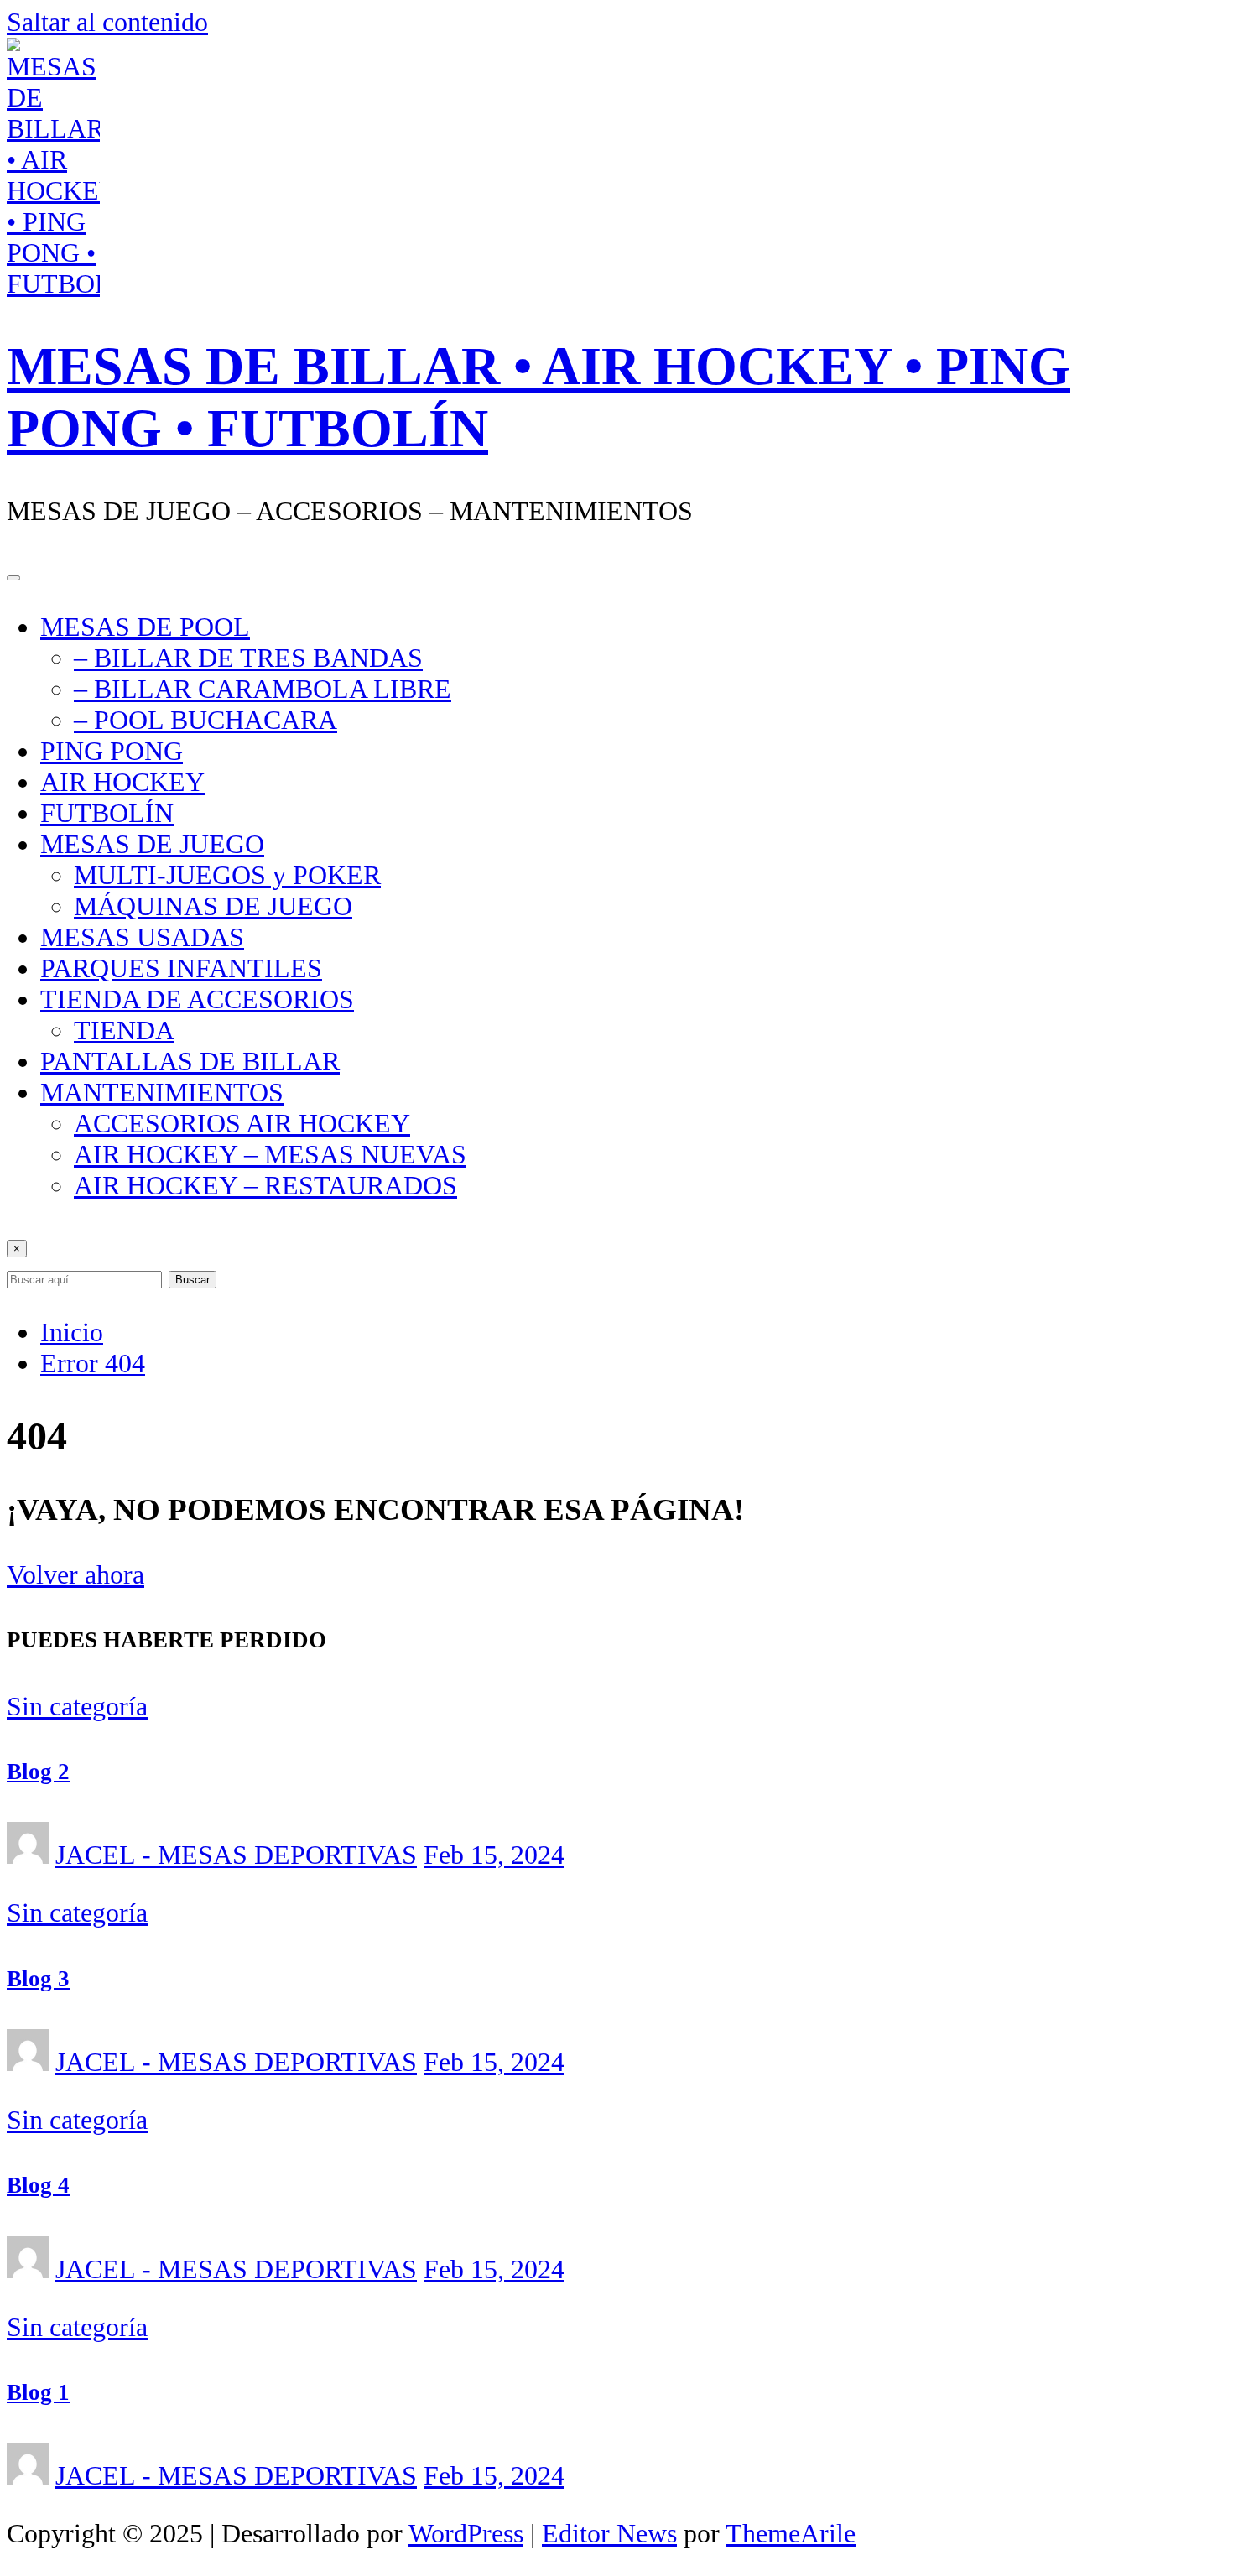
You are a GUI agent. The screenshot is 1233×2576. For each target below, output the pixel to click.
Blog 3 (38, 1979)
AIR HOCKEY (122, 782)
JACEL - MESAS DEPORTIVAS (236, 1855)
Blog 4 (38, 2185)
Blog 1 (38, 2392)
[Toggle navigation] (13, 578)
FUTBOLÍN (107, 813)
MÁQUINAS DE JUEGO (213, 906)
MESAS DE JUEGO (152, 844)
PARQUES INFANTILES (181, 968)
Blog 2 (38, 1772)
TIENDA (124, 1030)
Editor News (609, 2533)
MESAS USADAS (142, 937)
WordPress (466, 2533)
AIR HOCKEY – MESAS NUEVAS (270, 1154)
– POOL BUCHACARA (205, 720)
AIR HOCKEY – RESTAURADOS (265, 1185)
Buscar (192, 1280)
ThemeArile (791, 2533)
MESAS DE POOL (145, 627)
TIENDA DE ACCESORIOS (197, 999)
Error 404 (93, 1363)
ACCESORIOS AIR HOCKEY (242, 1123)
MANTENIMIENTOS (162, 1092)
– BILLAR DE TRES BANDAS (248, 658)
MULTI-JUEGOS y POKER (227, 875)
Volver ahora (75, 1574)
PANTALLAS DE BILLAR (190, 1061)
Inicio (72, 1332)
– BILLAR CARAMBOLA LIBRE (263, 689)
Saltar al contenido (107, 22)
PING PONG (112, 751)
